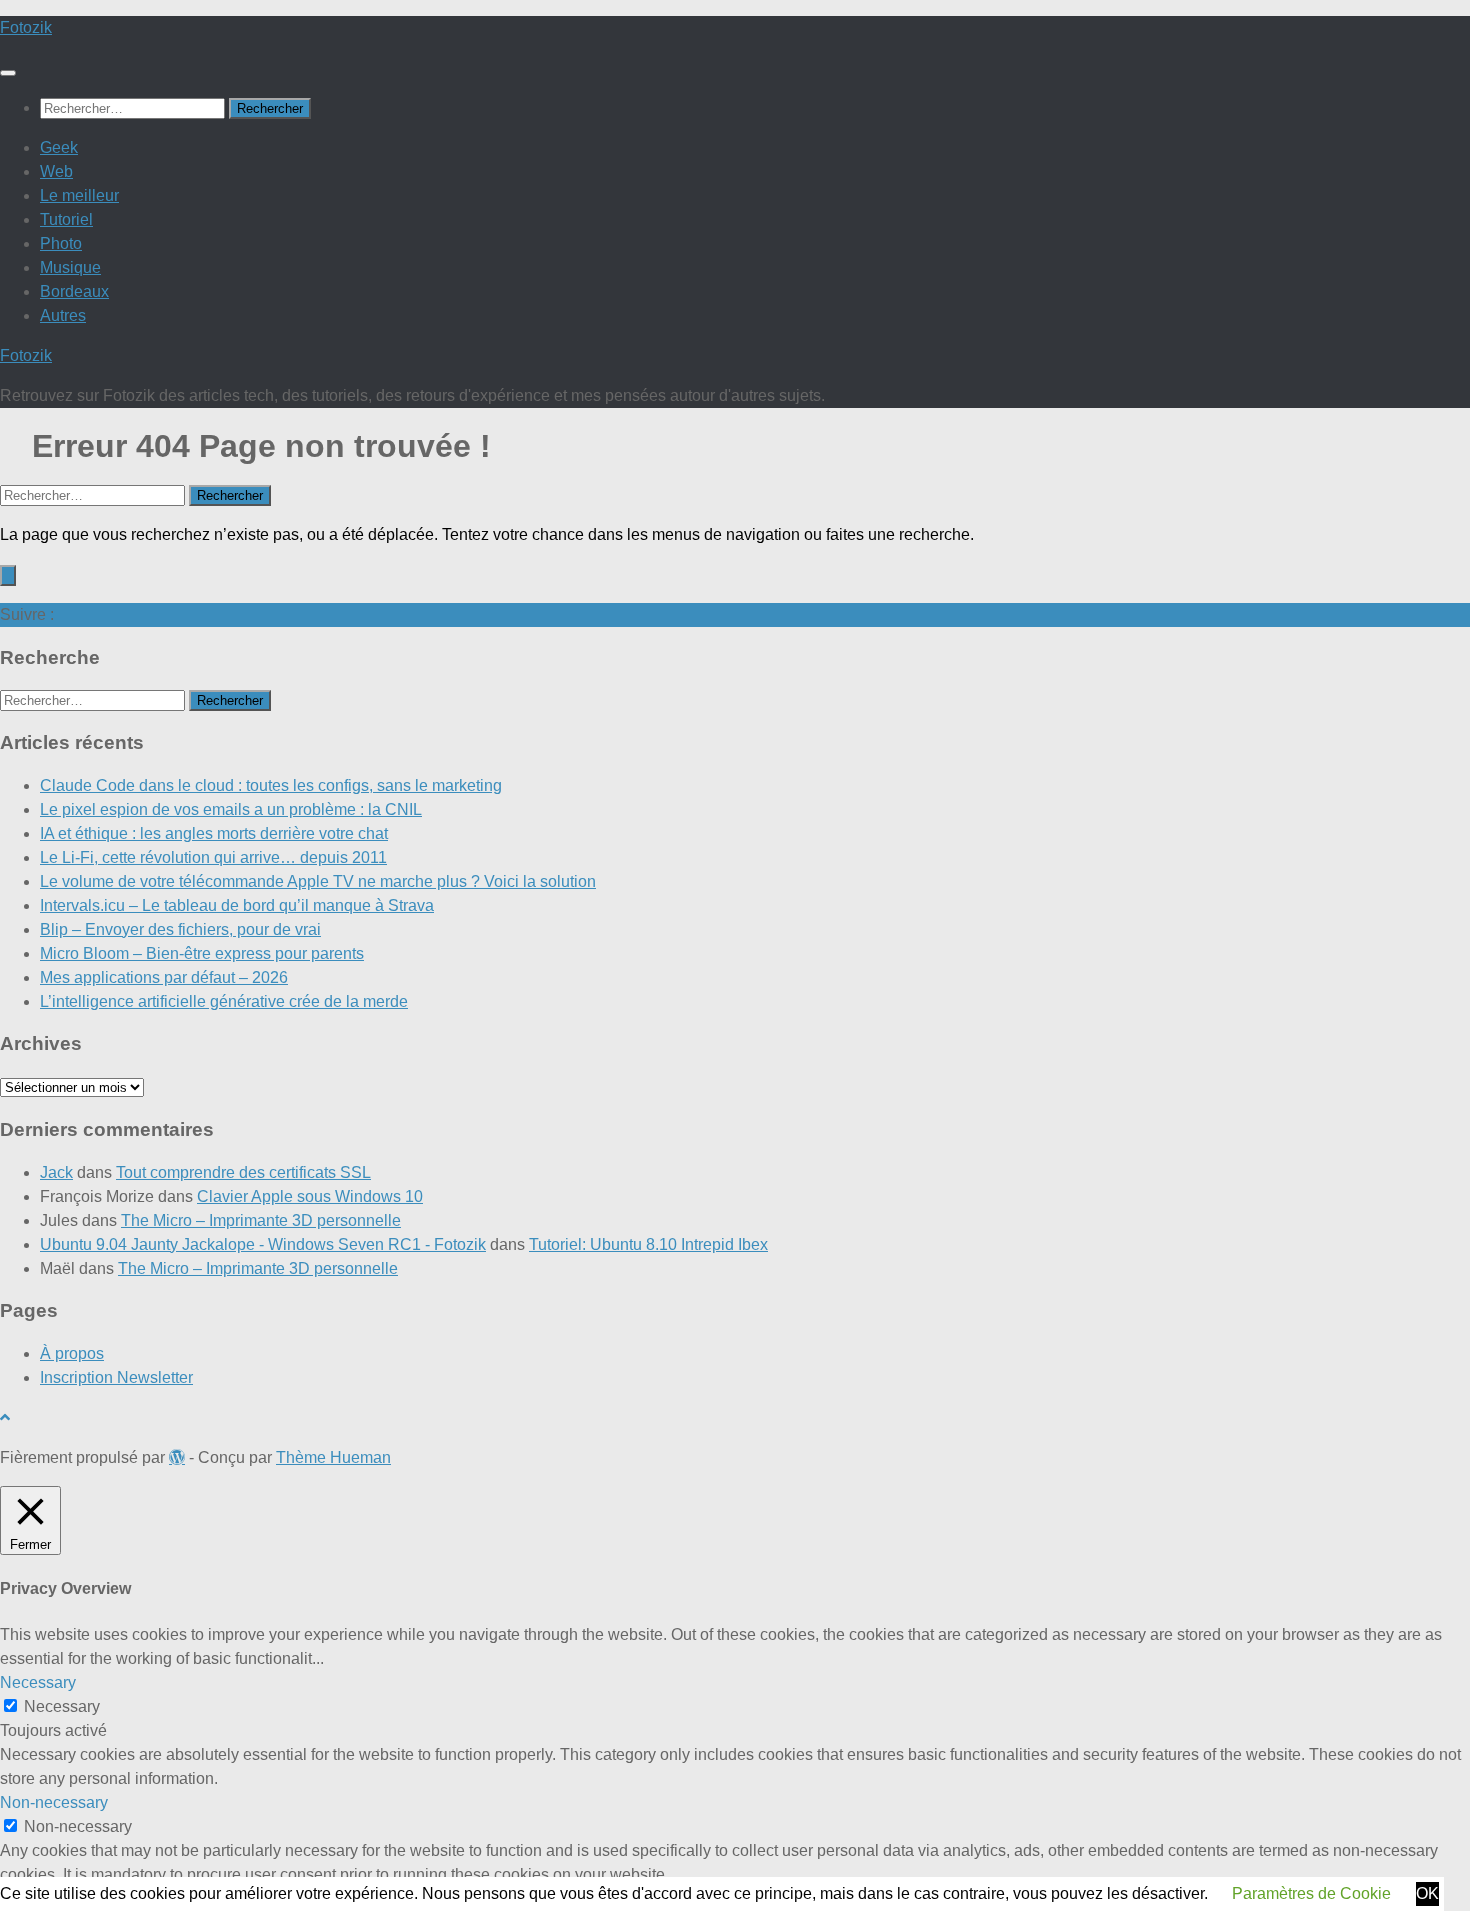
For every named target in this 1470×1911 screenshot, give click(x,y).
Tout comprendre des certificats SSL (243, 1172)
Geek (59, 147)
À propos (72, 1353)
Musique (70, 267)
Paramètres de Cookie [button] (1311, 1893)
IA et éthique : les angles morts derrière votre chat (214, 833)
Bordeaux (74, 291)
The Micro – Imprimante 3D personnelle (261, 1220)
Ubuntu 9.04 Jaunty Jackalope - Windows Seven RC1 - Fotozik (263, 1244)
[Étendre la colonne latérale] (8, 575)
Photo (61, 243)
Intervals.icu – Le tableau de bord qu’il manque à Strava (237, 905)
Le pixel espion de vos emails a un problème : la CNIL (231, 809)
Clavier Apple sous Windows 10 (310, 1196)
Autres (63, 315)
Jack (56, 1172)
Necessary (62, 1706)
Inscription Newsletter (116, 1377)
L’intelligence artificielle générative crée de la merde (224, 1001)
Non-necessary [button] (54, 1802)
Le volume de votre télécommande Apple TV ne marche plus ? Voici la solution (318, 881)
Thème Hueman (333, 1457)
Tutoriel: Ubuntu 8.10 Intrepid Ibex (648, 1244)
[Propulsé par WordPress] (177, 1457)
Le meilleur (79, 195)
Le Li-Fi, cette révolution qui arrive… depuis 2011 (213, 857)
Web (56, 171)
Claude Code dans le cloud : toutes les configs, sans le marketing (271, 785)
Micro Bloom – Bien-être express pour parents (202, 953)
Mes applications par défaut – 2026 (164, 977)
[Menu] (8, 73)
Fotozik (26, 27)
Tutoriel (66, 219)
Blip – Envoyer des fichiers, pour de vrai (180, 929)
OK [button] (1427, 1893)
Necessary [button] (38, 1682)
